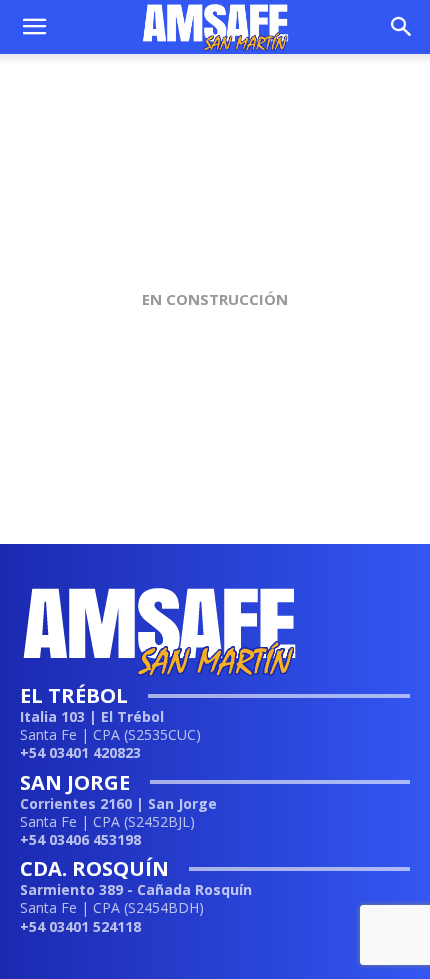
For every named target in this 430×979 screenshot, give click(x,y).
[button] (34, 27)
